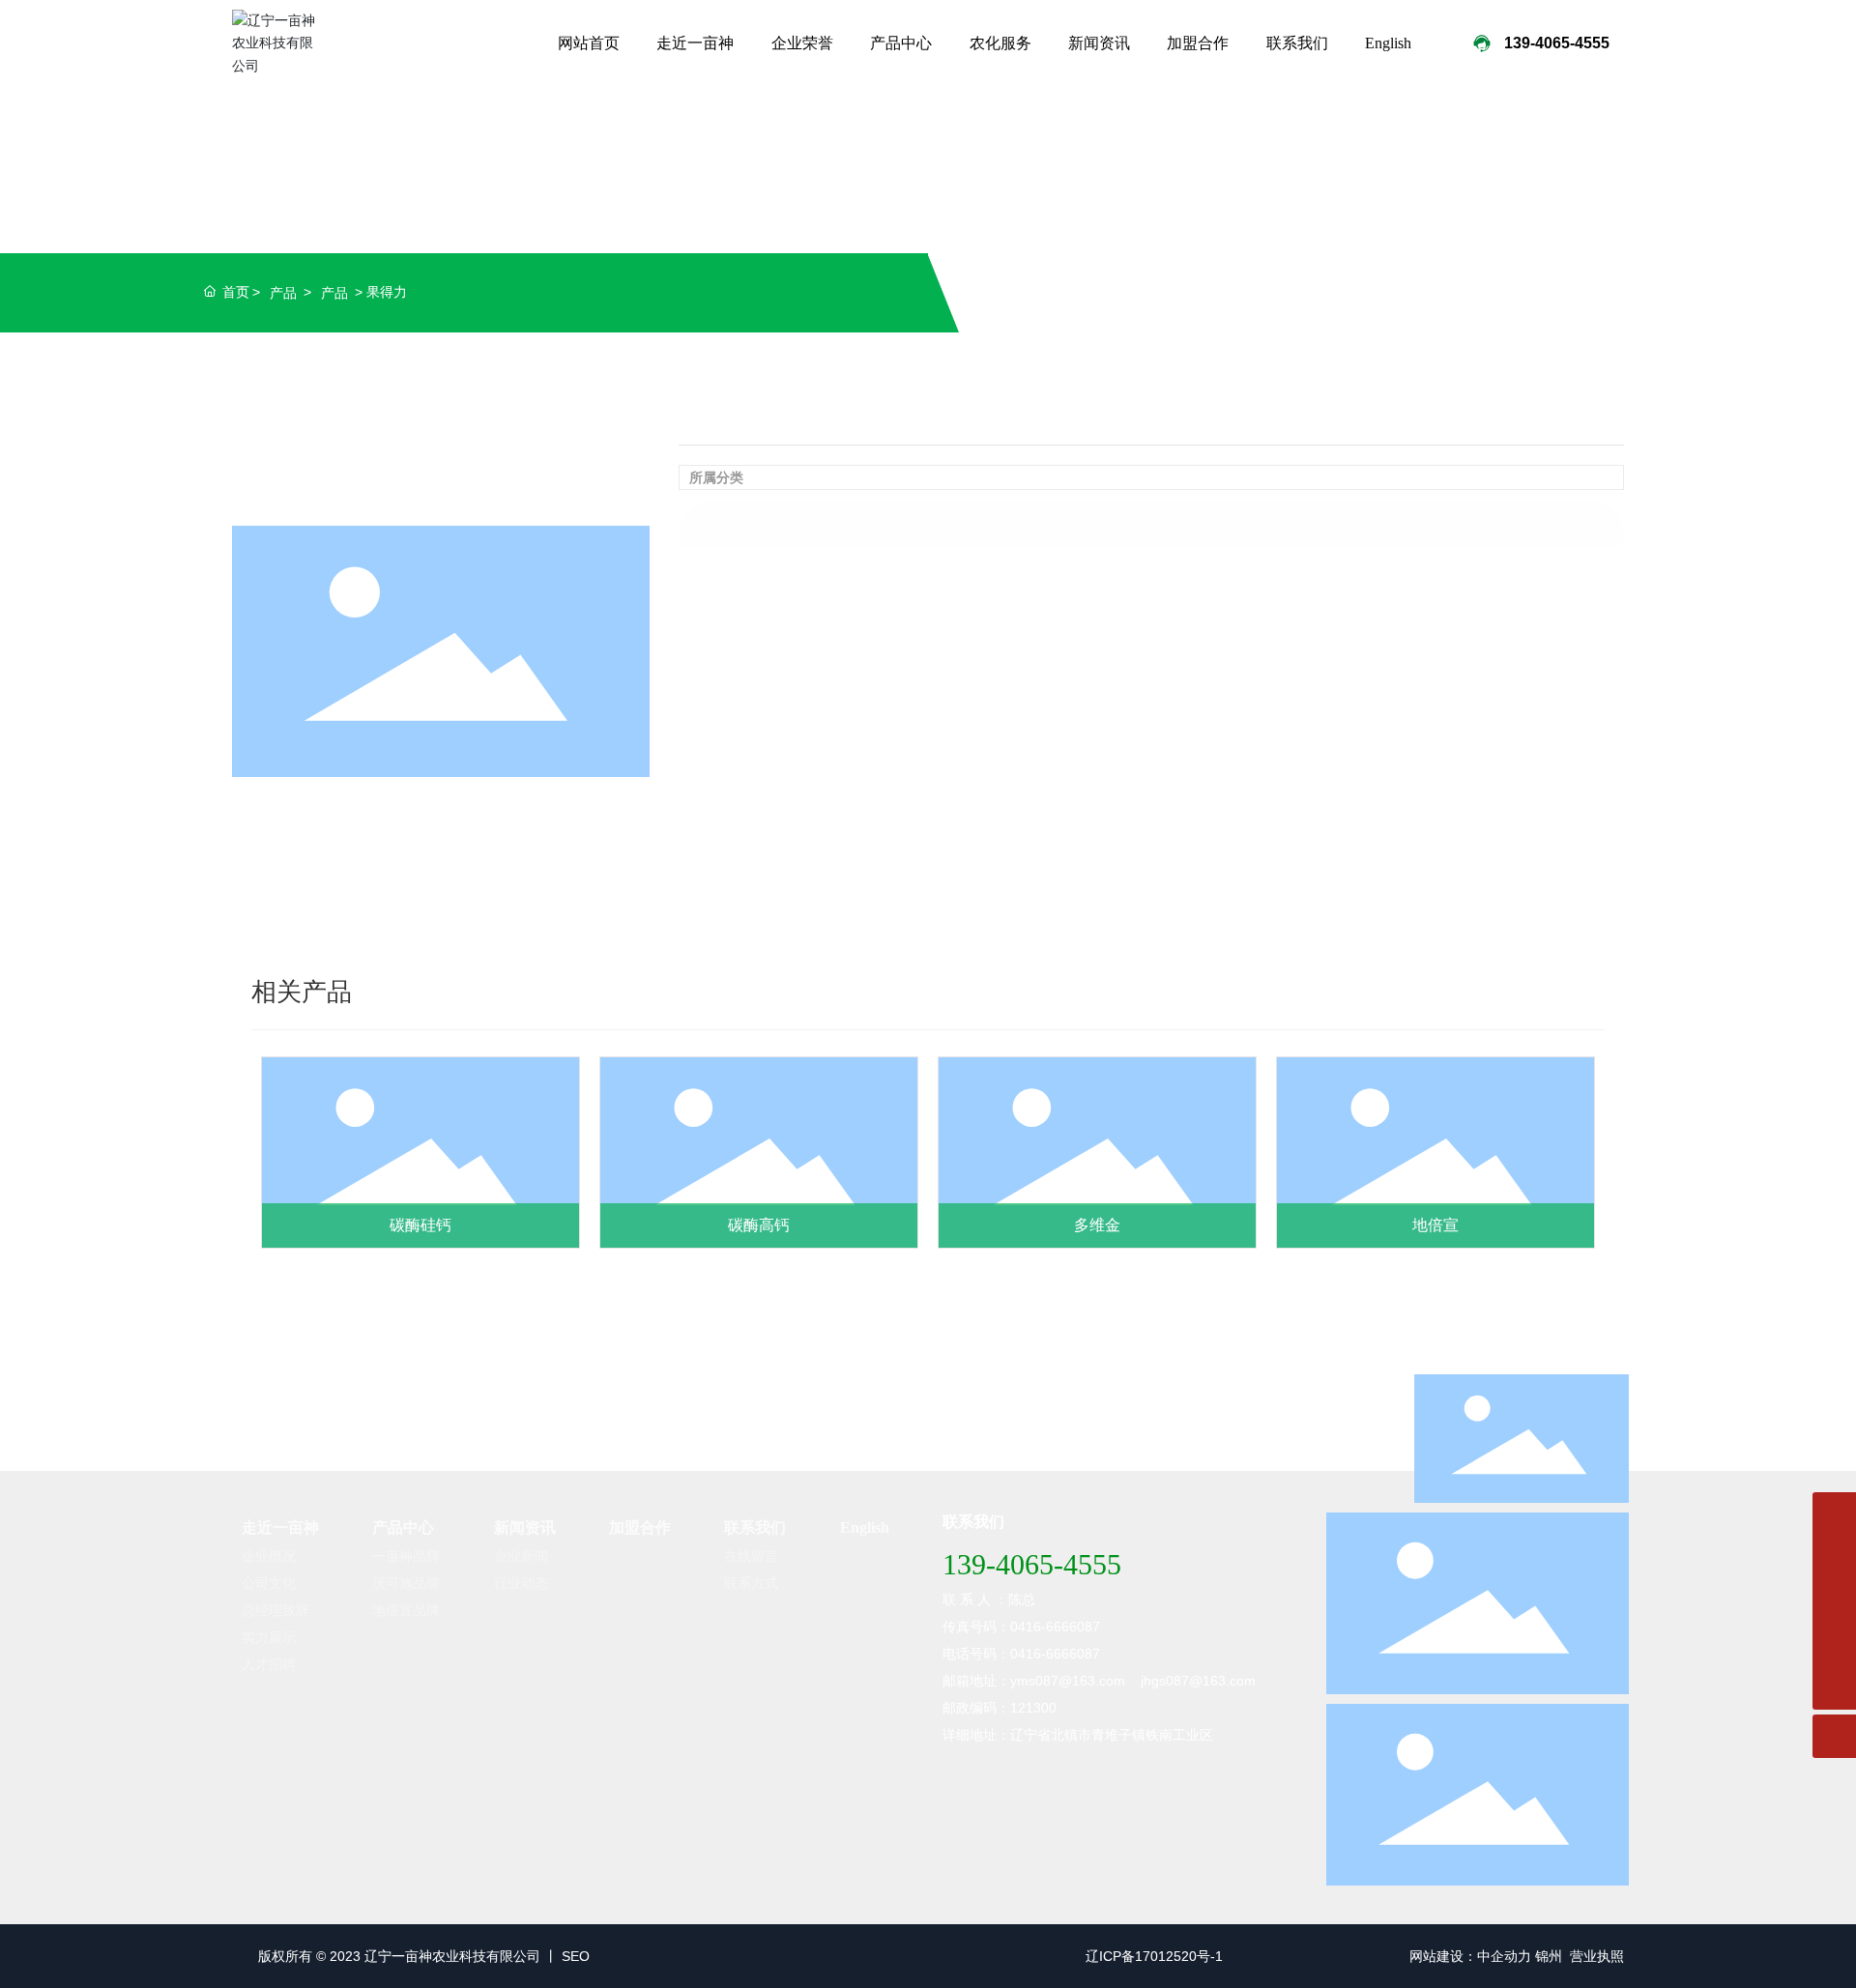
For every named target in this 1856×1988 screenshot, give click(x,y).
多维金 (1097, 1225)
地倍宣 (1435, 1225)
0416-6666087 (1055, 1654)
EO (580, 1956)
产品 (283, 293)
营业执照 (1597, 1956)
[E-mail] (1834, 1601)
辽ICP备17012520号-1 (1154, 1956)
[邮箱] (1834, 1644)
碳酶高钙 (759, 1225)
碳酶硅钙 (420, 1225)
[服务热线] (1834, 1514)
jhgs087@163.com (1198, 1681)
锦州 (1549, 1956)
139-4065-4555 (1032, 1564)
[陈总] (1834, 1557)
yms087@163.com (1068, 1681)
